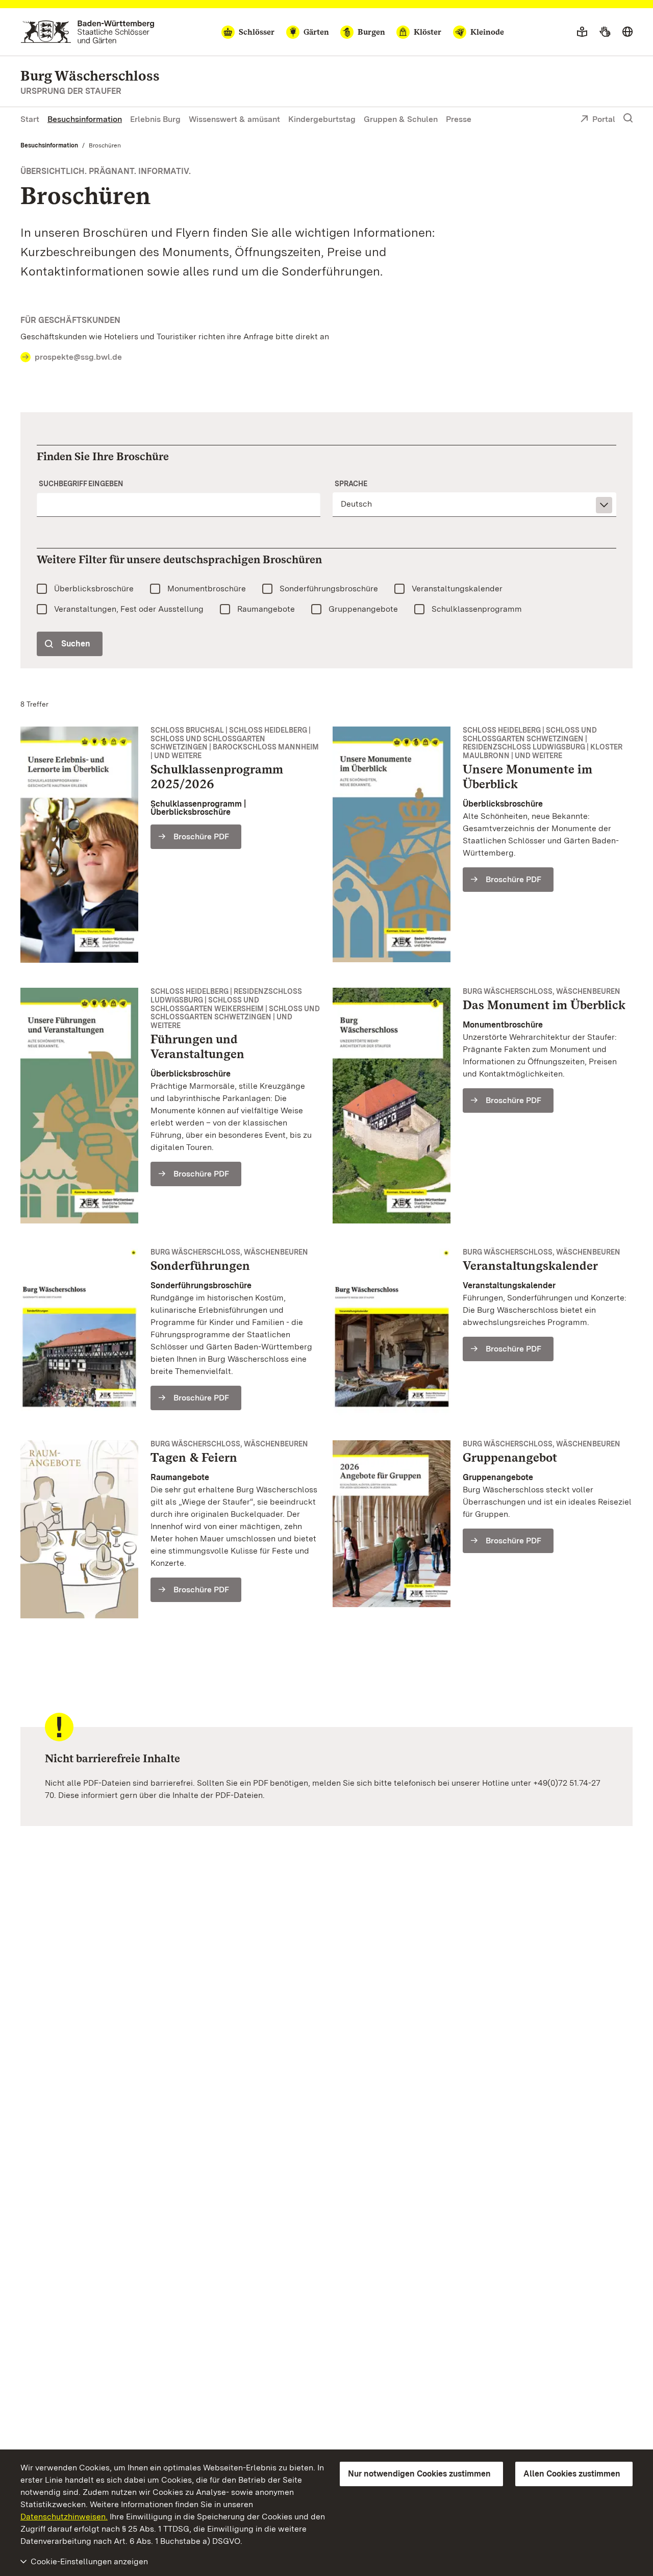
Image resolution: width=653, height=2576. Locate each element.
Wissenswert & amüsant (234, 119)
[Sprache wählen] (627, 32)
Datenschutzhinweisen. (64, 2517)
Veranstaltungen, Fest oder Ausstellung (129, 609)
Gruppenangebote (363, 609)
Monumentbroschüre (207, 589)
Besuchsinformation (85, 119)
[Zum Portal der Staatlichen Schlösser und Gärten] (87, 32)
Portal (604, 119)
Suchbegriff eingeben (81, 484)
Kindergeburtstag (322, 119)
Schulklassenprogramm (477, 609)
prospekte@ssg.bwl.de (78, 357)
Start (30, 119)
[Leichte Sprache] (582, 32)
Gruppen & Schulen (401, 119)
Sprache (351, 484)
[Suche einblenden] (628, 118)
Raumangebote (266, 609)
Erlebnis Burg (155, 119)
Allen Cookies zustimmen (572, 2474)
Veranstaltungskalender (457, 589)
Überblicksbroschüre (94, 589)
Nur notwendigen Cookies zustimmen (419, 2474)
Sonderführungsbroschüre (329, 589)
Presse (459, 119)
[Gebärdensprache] (605, 32)
